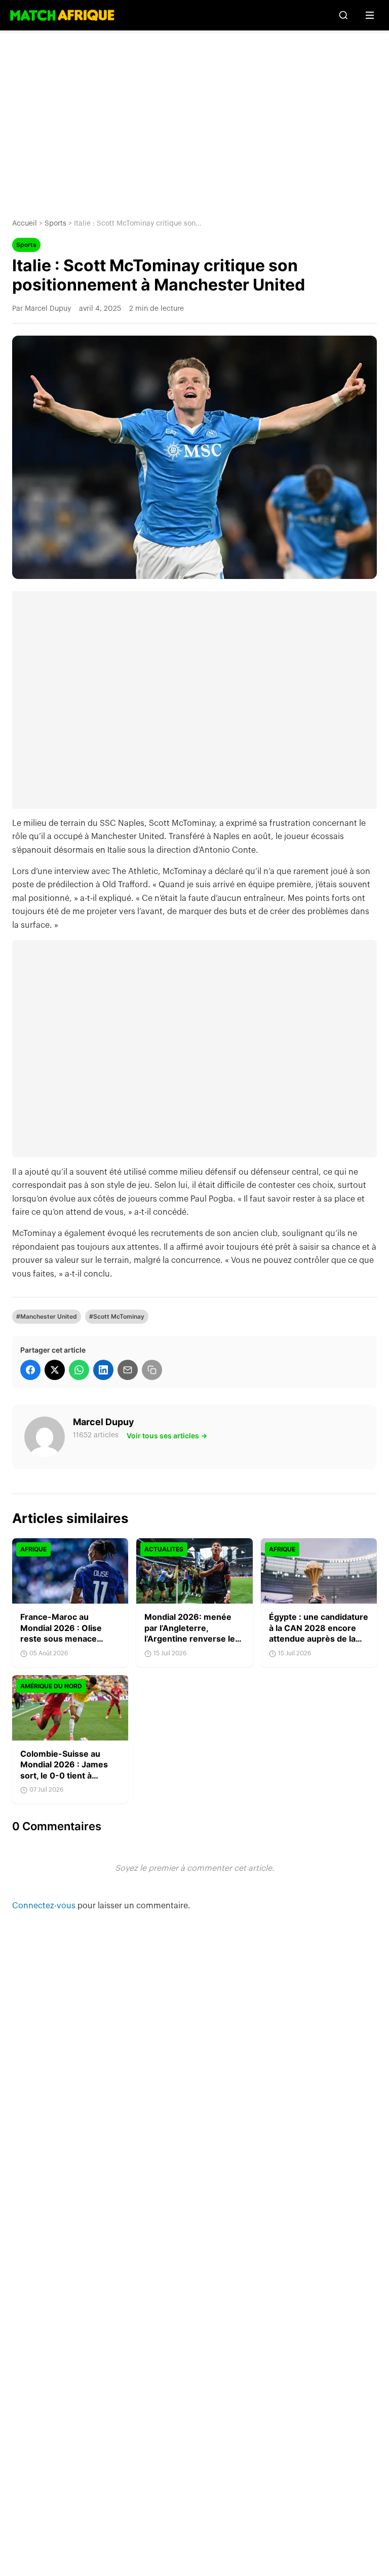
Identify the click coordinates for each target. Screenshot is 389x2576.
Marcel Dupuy (104, 1422)
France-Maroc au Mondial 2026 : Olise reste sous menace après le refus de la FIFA (68, 1633)
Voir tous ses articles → (167, 1436)
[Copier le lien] (152, 1370)
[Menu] (370, 15)
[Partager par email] (128, 1370)
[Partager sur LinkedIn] (103, 1370)
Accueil (25, 224)
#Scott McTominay (117, 1316)
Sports (55, 224)
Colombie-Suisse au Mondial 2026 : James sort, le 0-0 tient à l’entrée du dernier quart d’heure (69, 1775)
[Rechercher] (343, 15)
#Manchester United (47, 1316)
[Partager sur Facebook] (30, 1370)
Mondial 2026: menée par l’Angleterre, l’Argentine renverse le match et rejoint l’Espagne (190, 1639)
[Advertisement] (194, 117)
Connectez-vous (45, 1906)
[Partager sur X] (55, 1370)
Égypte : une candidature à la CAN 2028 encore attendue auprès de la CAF (319, 1633)
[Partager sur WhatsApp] (79, 1370)
